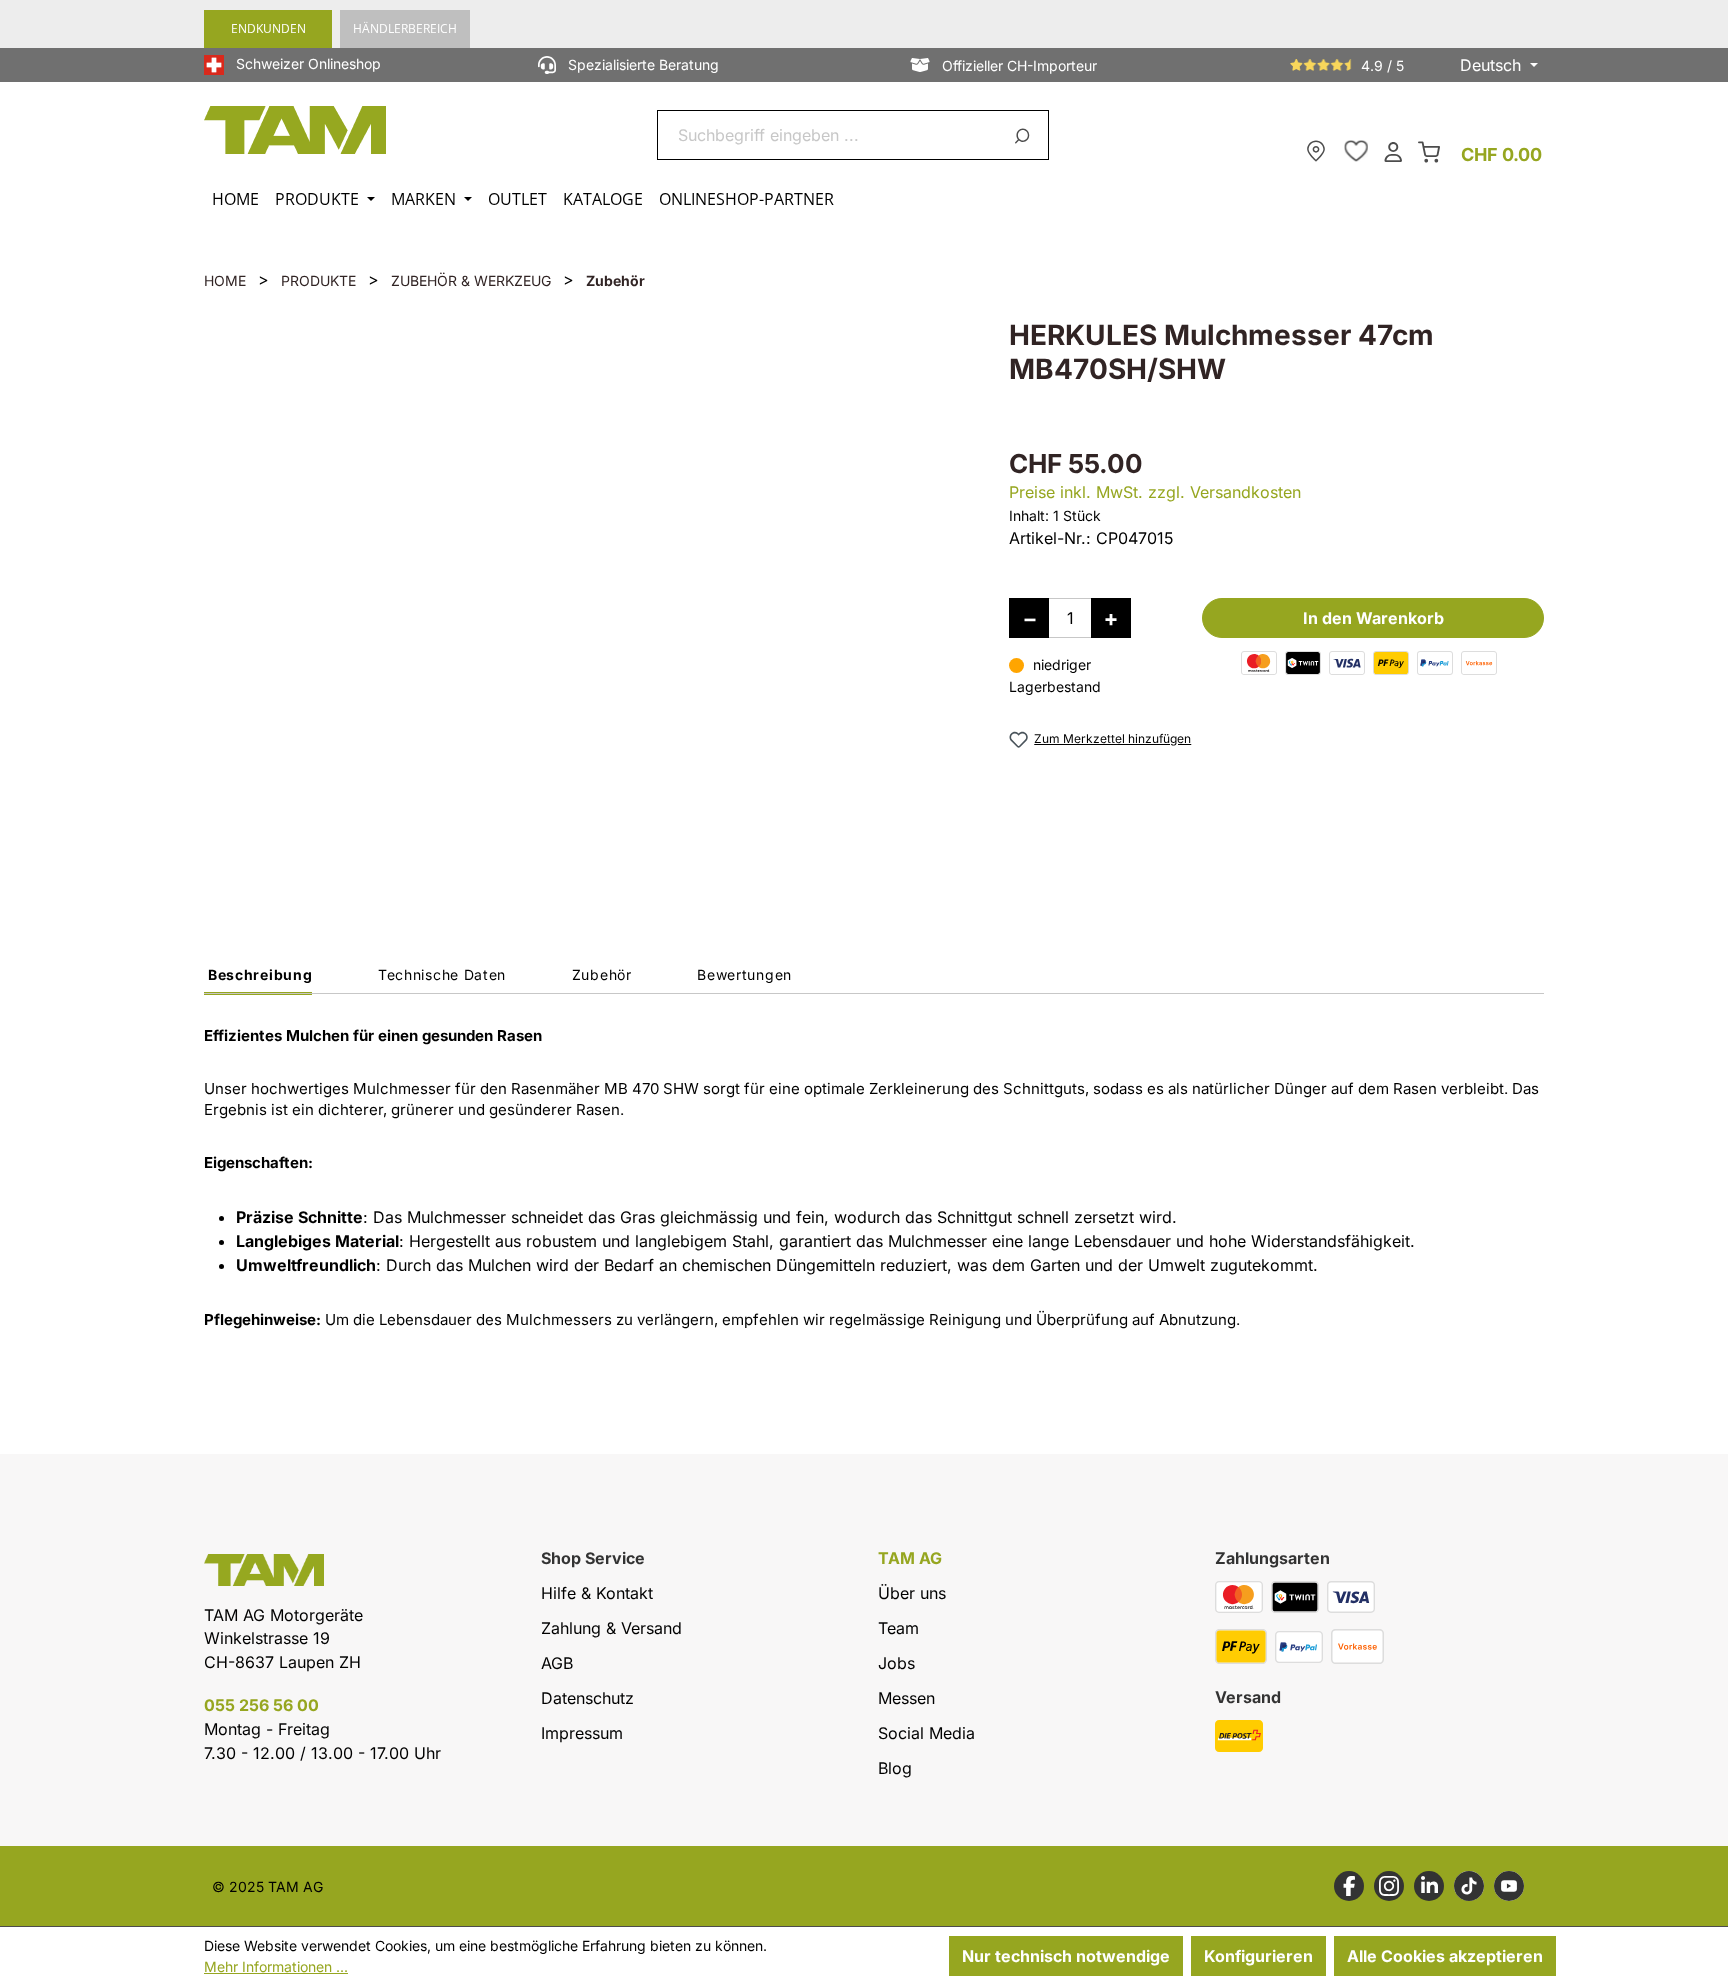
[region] (586, 595)
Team (898, 1628)
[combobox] (829, 135)
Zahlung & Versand (611, 1628)
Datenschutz (587, 1698)
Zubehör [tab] (602, 974)
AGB (557, 1663)
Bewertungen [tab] (744, 974)
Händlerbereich (405, 28)
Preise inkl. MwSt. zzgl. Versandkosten (1155, 492)
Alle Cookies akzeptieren (1445, 1956)
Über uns (912, 1593)
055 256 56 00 (261, 1705)
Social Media (926, 1733)
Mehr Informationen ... (276, 1966)
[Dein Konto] (1393, 150)
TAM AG (910, 1558)
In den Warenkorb (1373, 618)
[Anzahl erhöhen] (1111, 618)
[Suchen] (1025, 135)
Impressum (582, 1733)
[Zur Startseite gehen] (296, 130)
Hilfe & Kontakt (597, 1593)
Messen (906, 1698)
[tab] (258, 980)
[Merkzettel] (1356, 151)
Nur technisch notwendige (1066, 1956)
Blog (895, 1768)
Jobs (896, 1663)
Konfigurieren (1258, 1956)
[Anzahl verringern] (1029, 618)
